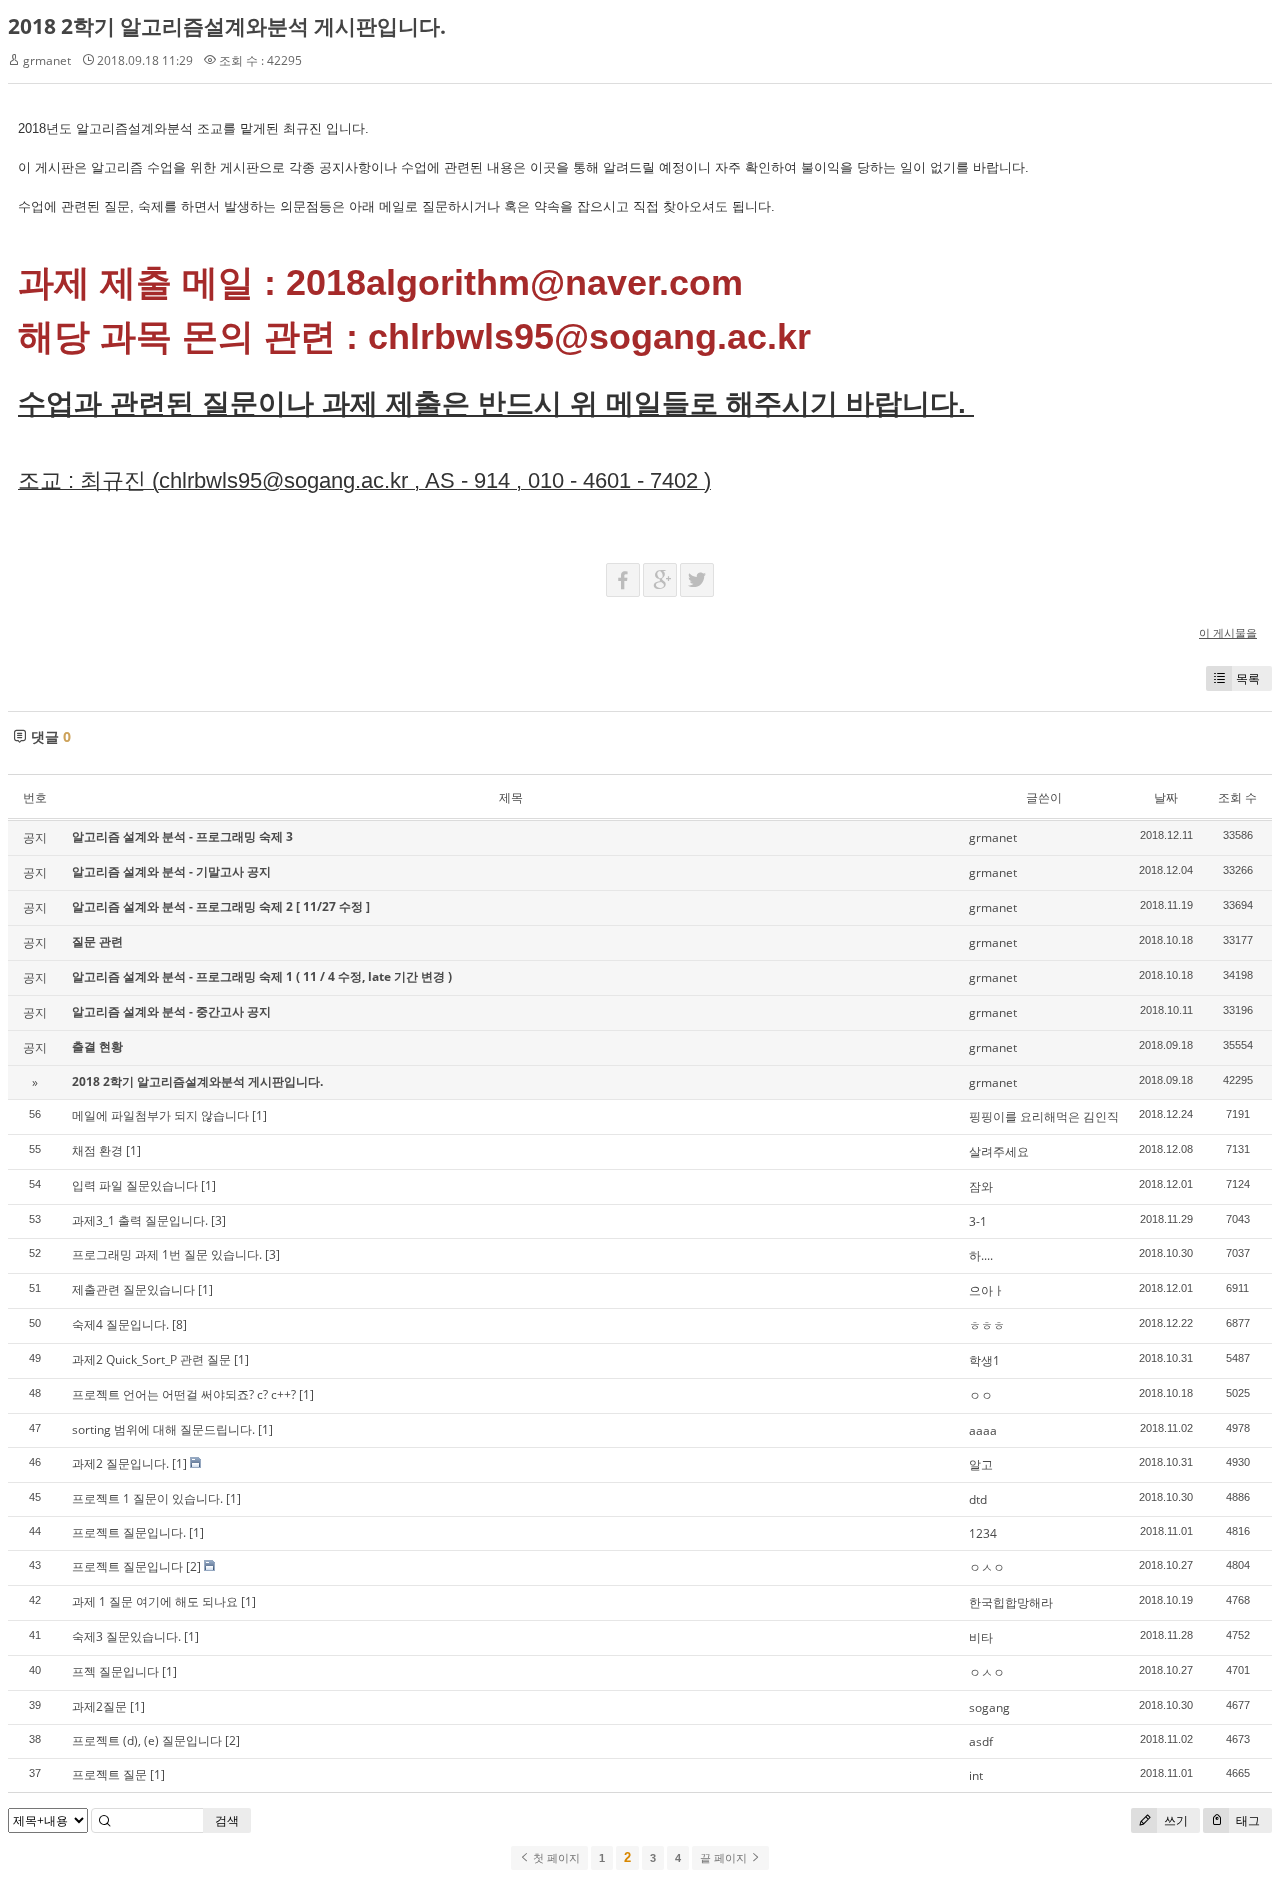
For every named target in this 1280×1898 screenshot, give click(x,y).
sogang (989, 1707)
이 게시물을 (1228, 632)
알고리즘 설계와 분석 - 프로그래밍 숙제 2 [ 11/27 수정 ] (221, 906)
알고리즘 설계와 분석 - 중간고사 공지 (171, 1011)
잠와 (981, 1186)
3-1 (978, 1221)
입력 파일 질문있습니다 (135, 1185)
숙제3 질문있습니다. (126, 1636)
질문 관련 (97, 941)
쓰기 (1174, 1820)
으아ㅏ (987, 1290)
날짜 (1166, 797)
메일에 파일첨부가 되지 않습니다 (160, 1115)
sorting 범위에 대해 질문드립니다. (163, 1429)
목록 (1248, 678)
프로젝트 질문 (109, 1774)
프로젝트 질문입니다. (129, 1532)
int (976, 1775)
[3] (218, 1220)
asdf (981, 1741)
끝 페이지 (725, 1858)
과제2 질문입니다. (120, 1463)
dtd (978, 1499)
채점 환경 (97, 1150)
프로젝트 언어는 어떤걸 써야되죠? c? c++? (184, 1394)
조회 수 (1237, 797)
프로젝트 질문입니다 (127, 1566)
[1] (259, 1115)
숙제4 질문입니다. (120, 1324)
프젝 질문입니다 (115, 1671)
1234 (983, 1533)
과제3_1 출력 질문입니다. (140, 1220)
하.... (981, 1255)
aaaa (983, 1430)
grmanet (47, 60)
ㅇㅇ (981, 1395)
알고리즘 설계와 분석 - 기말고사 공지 (171, 871)
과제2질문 (99, 1706)
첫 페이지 (555, 1858)
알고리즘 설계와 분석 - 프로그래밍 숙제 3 (182, 836)
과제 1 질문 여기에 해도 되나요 (155, 1601)
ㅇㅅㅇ (987, 1567)
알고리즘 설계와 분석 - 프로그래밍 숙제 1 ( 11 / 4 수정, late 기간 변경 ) (262, 976)
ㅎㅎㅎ (987, 1325)
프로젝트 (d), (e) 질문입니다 (147, 1740)
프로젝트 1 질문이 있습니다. (147, 1498)
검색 (227, 1820)
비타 (981, 1637)
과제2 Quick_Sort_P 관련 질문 (151, 1359)
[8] (179, 1324)
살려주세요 (999, 1151)
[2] (193, 1566)
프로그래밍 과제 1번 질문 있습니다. (167, 1254)
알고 (981, 1464)
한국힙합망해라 (1011, 1602)
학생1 (984, 1360)
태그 (1246, 1820)
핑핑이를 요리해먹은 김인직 (1044, 1116)
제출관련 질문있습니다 (133, 1289)
